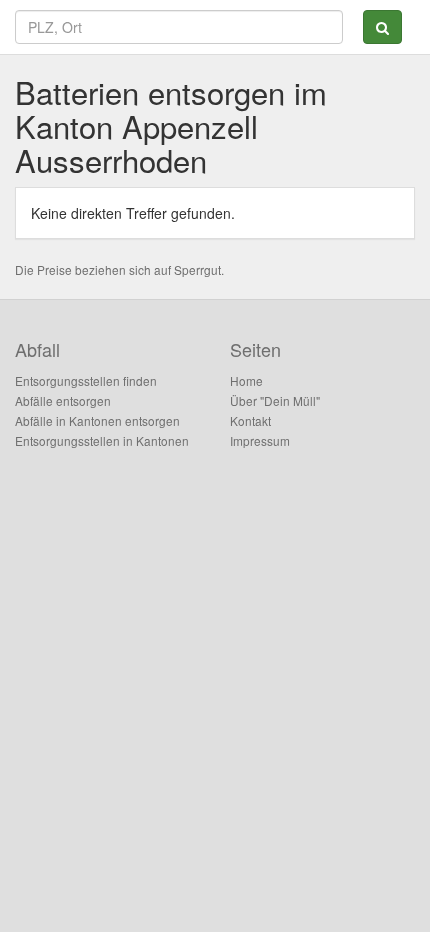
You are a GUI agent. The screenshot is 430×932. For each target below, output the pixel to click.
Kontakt (250, 420)
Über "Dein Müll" (275, 400)
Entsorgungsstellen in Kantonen (102, 440)
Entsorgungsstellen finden (86, 380)
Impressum (260, 440)
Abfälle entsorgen (63, 400)
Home (246, 380)
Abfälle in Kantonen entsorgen (97, 420)
